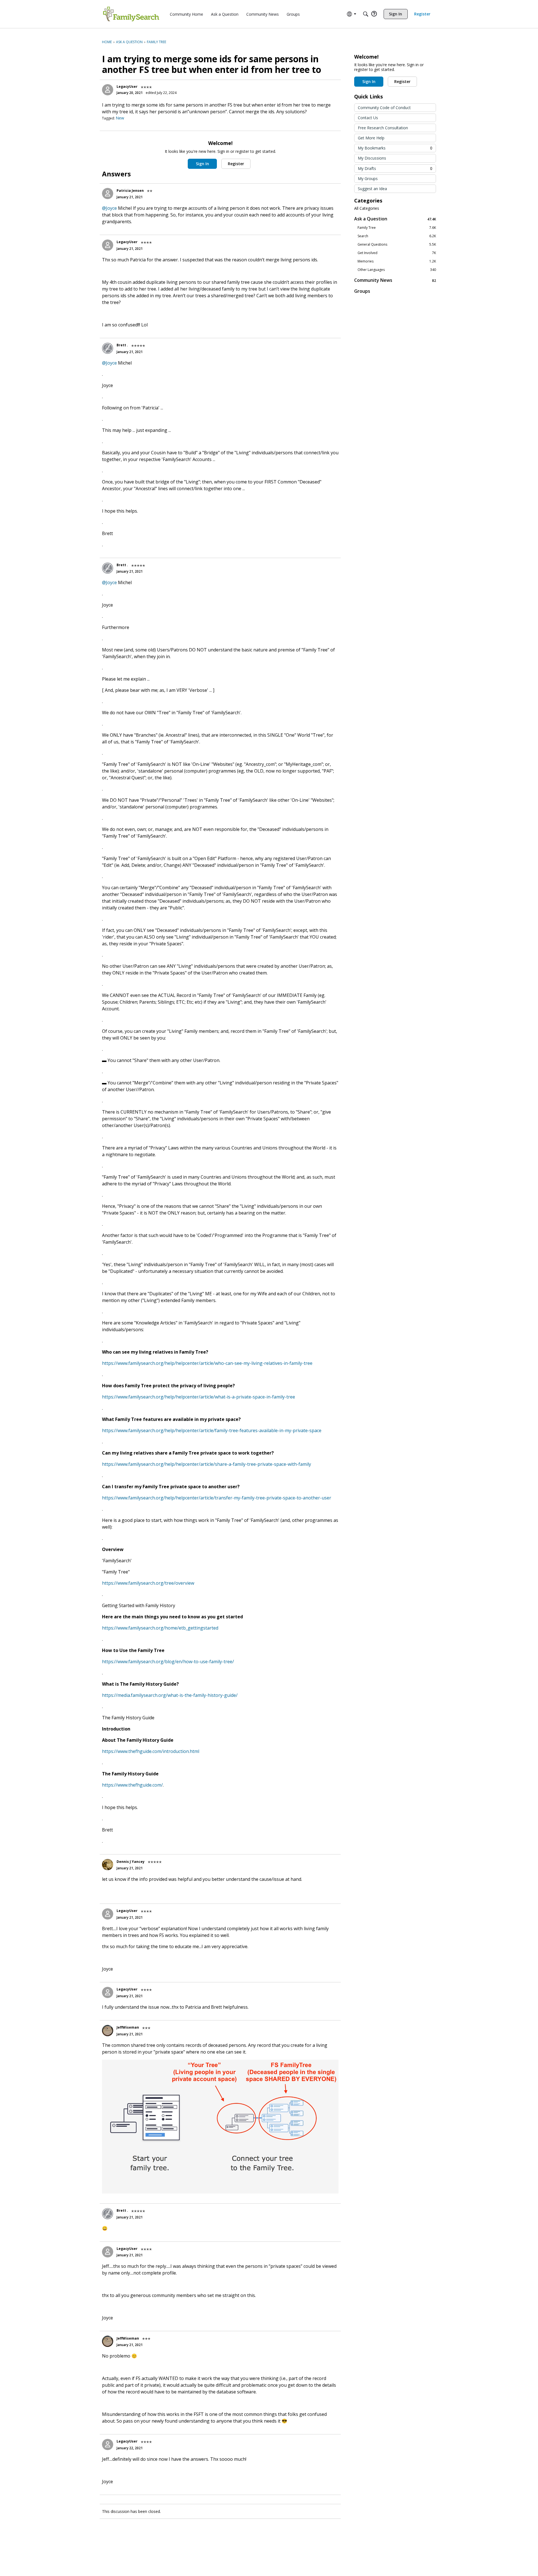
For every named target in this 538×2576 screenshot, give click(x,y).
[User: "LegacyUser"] (108, 90)
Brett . (122, 345)
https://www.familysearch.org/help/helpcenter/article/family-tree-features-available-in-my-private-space (212, 1430)
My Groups (368, 178)
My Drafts (395, 168)
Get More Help (371, 138)
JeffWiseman (128, 2027)
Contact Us (368, 118)
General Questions (397, 245)
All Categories (367, 208)
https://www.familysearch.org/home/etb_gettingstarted (160, 1628)
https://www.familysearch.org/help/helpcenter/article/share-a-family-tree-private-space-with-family (207, 1464)
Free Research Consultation (383, 128)
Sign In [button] (202, 164)
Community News (395, 280)
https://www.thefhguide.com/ (132, 1785)
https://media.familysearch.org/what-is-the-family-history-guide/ (170, 1695)
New (120, 118)
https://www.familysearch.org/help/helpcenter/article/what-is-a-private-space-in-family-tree (199, 1397)
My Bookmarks (395, 148)
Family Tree (397, 228)
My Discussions (372, 158)
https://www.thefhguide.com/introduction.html (151, 1751)
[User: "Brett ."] (108, 348)
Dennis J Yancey (131, 1862)
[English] (131, 14)
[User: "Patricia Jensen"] (108, 193)
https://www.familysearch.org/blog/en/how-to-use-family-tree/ (168, 1662)
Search (397, 236)
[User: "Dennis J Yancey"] (108, 1865)
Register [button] (236, 164)
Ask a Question (395, 219)
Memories (397, 261)
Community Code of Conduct (384, 108)
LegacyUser (127, 87)
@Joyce (109, 208)
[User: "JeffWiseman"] (108, 2031)
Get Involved (397, 253)
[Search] (366, 14)
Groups (362, 291)
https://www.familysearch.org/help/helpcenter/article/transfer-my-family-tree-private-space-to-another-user (217, 1498)
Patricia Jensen (130, 191)
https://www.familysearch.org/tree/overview (148, 1583)
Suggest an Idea (372, 189)
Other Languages (397, 270)
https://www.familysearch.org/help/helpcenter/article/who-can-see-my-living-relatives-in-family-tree (207, 1363)
